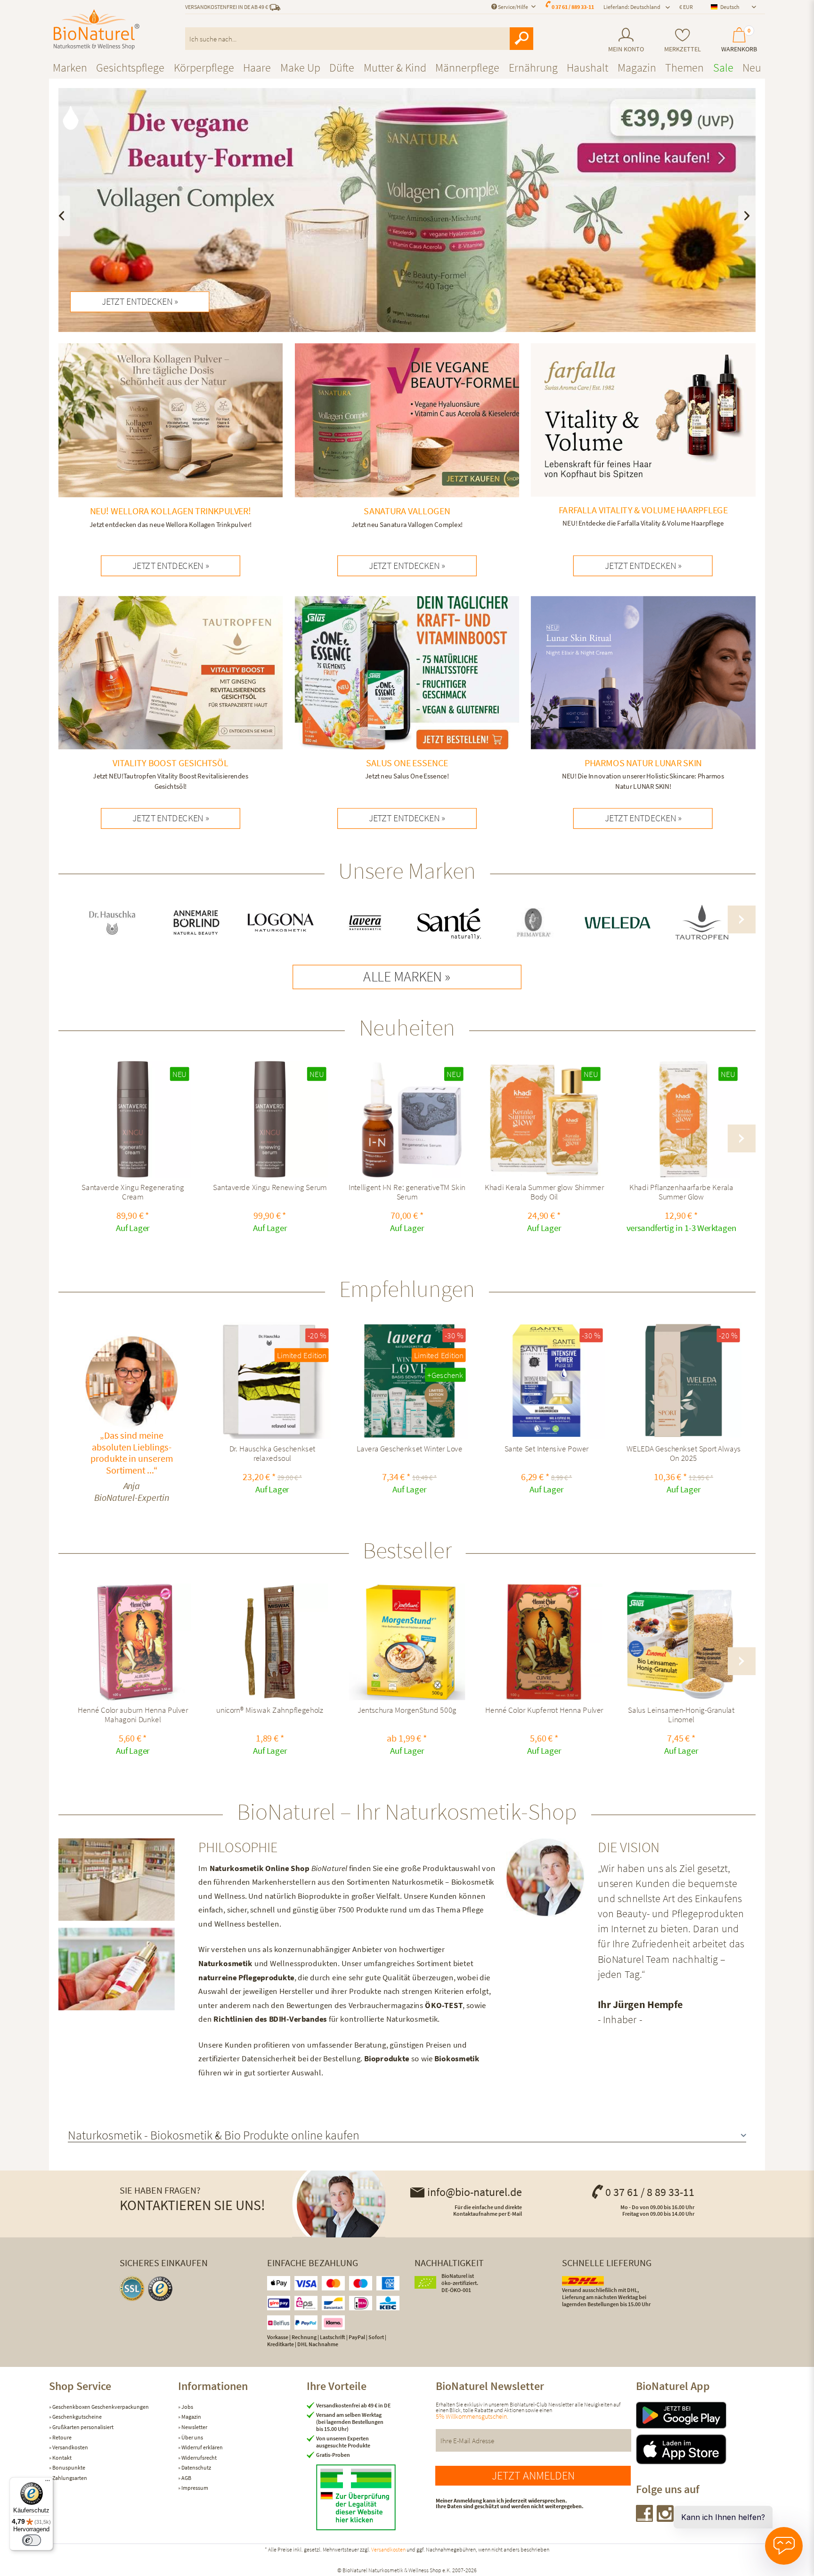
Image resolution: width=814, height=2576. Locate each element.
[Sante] (449, 923)
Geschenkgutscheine (77, 2417)
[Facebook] (645, 2519)
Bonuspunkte (68, 2467)
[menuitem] (626, 40)
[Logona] (281, 923)
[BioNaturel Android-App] (700, 2415)
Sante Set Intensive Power (547, 1450)
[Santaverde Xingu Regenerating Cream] (133, 1119)
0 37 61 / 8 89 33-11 (650, 2192)
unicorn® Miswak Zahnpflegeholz (270, 1711)
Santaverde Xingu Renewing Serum (270, 1188)
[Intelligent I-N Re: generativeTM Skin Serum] (407, 1119)
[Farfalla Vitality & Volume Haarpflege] (643, 438)
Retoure (61, 2437)
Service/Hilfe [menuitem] (513, 7)
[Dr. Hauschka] (112, 923)
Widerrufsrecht (199, 2458)
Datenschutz (196, 2467)
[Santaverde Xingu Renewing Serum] (270, 1119)
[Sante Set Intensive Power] (546, 1381)
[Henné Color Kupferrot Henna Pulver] (544, 1642)
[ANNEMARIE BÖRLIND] (196, 923)
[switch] (32, 2540)
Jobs (187, 2407)
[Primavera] (533, 923)
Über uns (192, 2437)
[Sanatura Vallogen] (407, 438)
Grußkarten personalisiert (82, 2427)
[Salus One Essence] (407, 691)
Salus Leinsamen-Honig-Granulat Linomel (681, 1715)
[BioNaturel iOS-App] (700, 2449)
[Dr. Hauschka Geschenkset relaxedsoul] (272, 1381)
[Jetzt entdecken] (407, 210)
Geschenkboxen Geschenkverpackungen (100, 2407)
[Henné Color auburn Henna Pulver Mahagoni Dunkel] (133, 1642)
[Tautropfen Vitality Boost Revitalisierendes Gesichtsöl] (171, 696)
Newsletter (194, 2427)
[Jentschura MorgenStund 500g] (407, 1642)
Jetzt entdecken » (140, 301)
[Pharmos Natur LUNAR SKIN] (643, 696)
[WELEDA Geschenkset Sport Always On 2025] (684, 1381)
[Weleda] (618, 923)
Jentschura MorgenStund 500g (407, 1711)
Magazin (191, 2417)
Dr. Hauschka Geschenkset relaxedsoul (273, 1454)
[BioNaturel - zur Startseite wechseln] (97, 30)
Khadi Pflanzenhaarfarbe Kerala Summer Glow (681, 1192)
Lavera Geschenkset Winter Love (409, 1450)
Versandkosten (70, 2447)
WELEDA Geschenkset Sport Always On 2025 (684, 1454)
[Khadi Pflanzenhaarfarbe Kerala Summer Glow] (681, 1119)
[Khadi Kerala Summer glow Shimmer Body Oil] (544, 1119)
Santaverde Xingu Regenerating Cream (133, 1192)
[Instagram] (666, 2519)
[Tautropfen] (702, 923)
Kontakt (61, 2458)
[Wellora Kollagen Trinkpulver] (171, 438)
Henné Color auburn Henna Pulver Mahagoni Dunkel (133, 1715)
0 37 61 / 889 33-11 (573, 7)
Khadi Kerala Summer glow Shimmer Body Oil (544, 1192)
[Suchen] (521, 39)
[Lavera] (365, 923)
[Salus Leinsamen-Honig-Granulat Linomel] (681, 1642)
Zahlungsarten (69, 2478)
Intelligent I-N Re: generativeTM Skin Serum (407, 1192)
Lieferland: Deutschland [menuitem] (632, 7)
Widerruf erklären (202, 2447)
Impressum (194, 2488)
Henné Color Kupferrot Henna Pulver (544, 1711)
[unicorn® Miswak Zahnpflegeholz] (270, 1642)
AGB (186, 2478)
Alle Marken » (407, 977)
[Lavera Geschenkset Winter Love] (409, 1381)
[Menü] (48, 2483)
